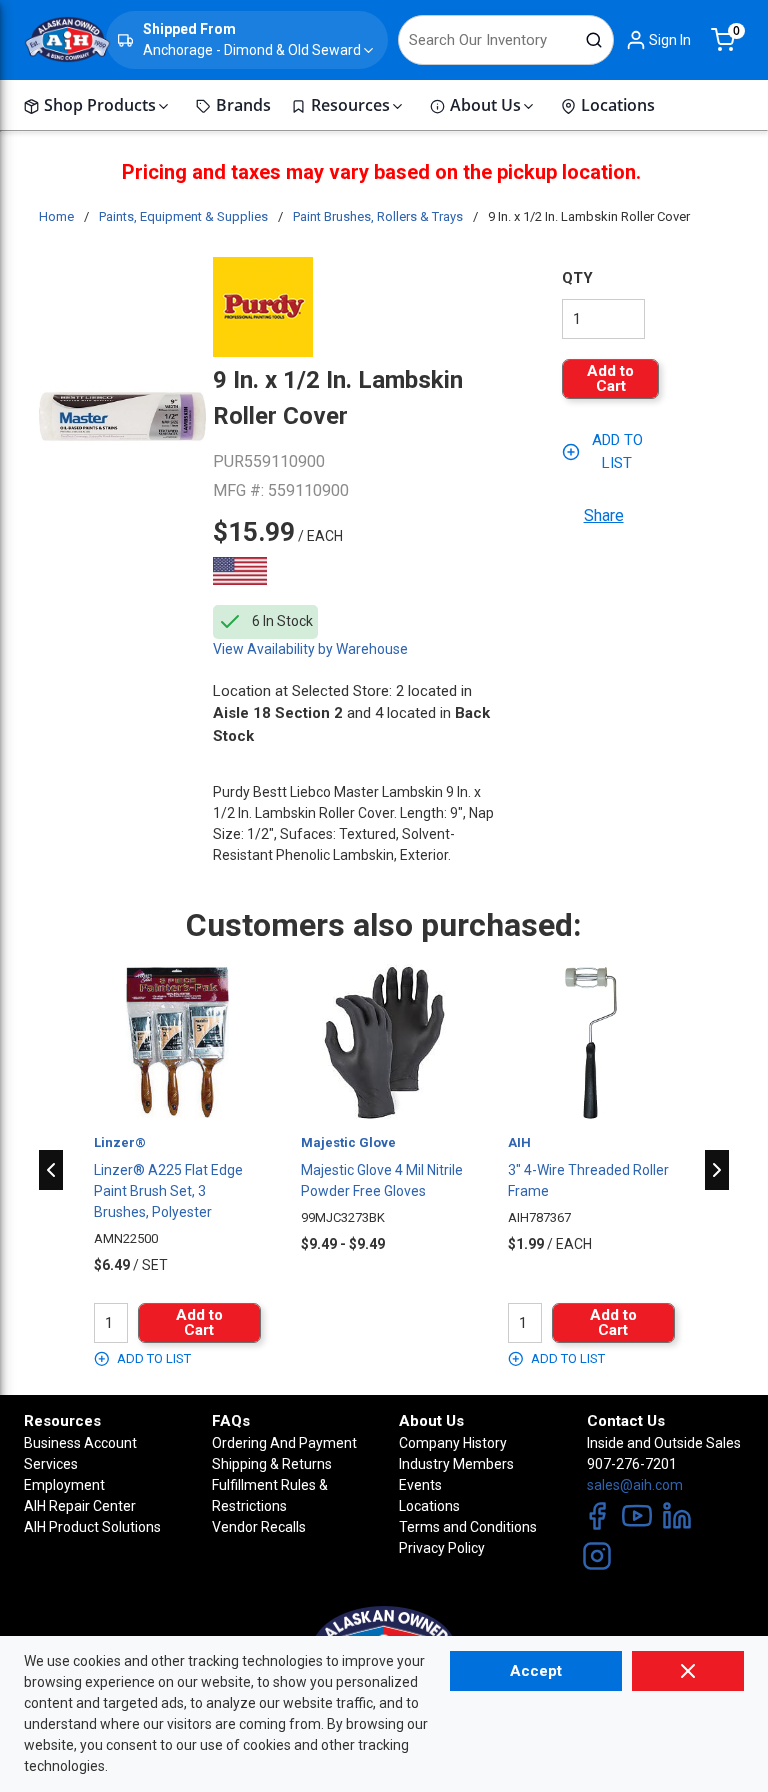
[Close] (688, 1671)
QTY (577, 278)
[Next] (717, 1170)
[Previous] (51, 1170)
